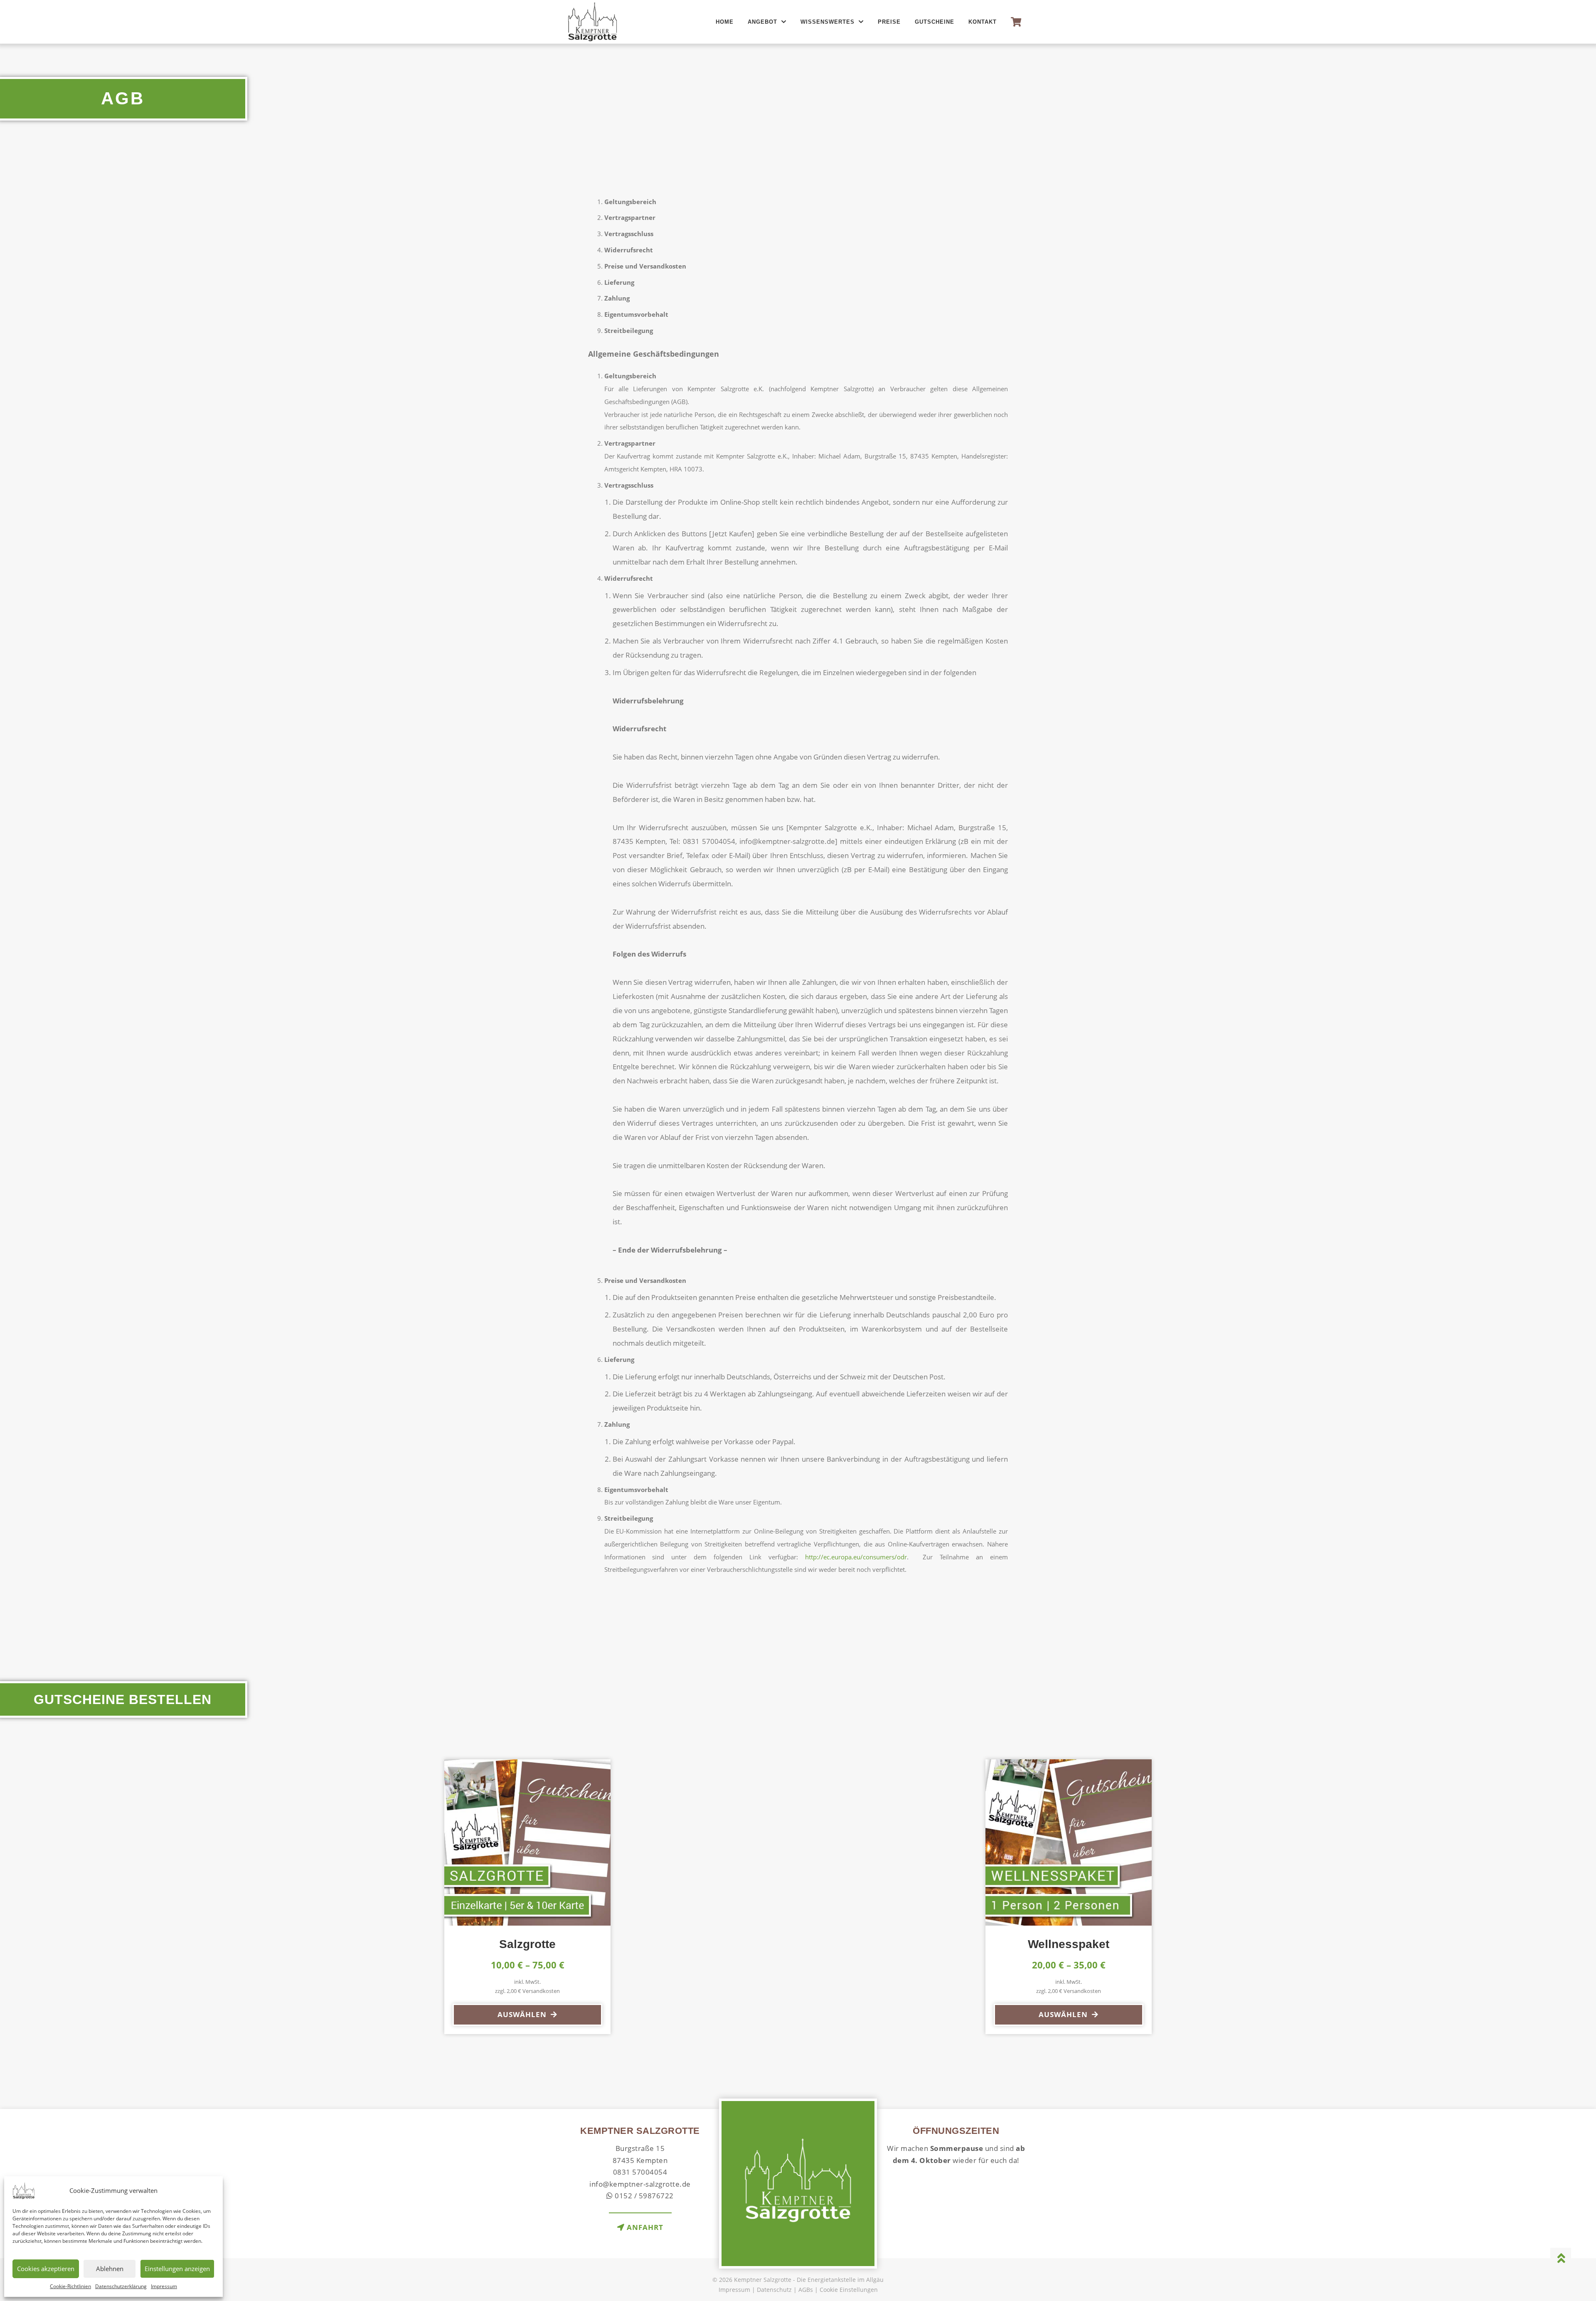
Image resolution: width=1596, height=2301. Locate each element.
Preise (889, 22)
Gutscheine (935, 22)
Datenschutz (774, 2290)
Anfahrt (644, 2227)
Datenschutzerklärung (121, 2286)
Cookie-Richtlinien (70, 2286)
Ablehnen (110, 2269)
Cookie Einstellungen (849, 2290)
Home (725, 22)
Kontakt (983, 22)
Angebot (762, 22)
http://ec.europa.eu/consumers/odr (856, 1557)
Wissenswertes (828, 22)
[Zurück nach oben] (1561, 2258)
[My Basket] (1016, 22)
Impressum (164, 2286)
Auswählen (522, 2014)
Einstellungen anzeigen (177, 2269)
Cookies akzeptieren (46, 2269)
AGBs (806, 2290)
